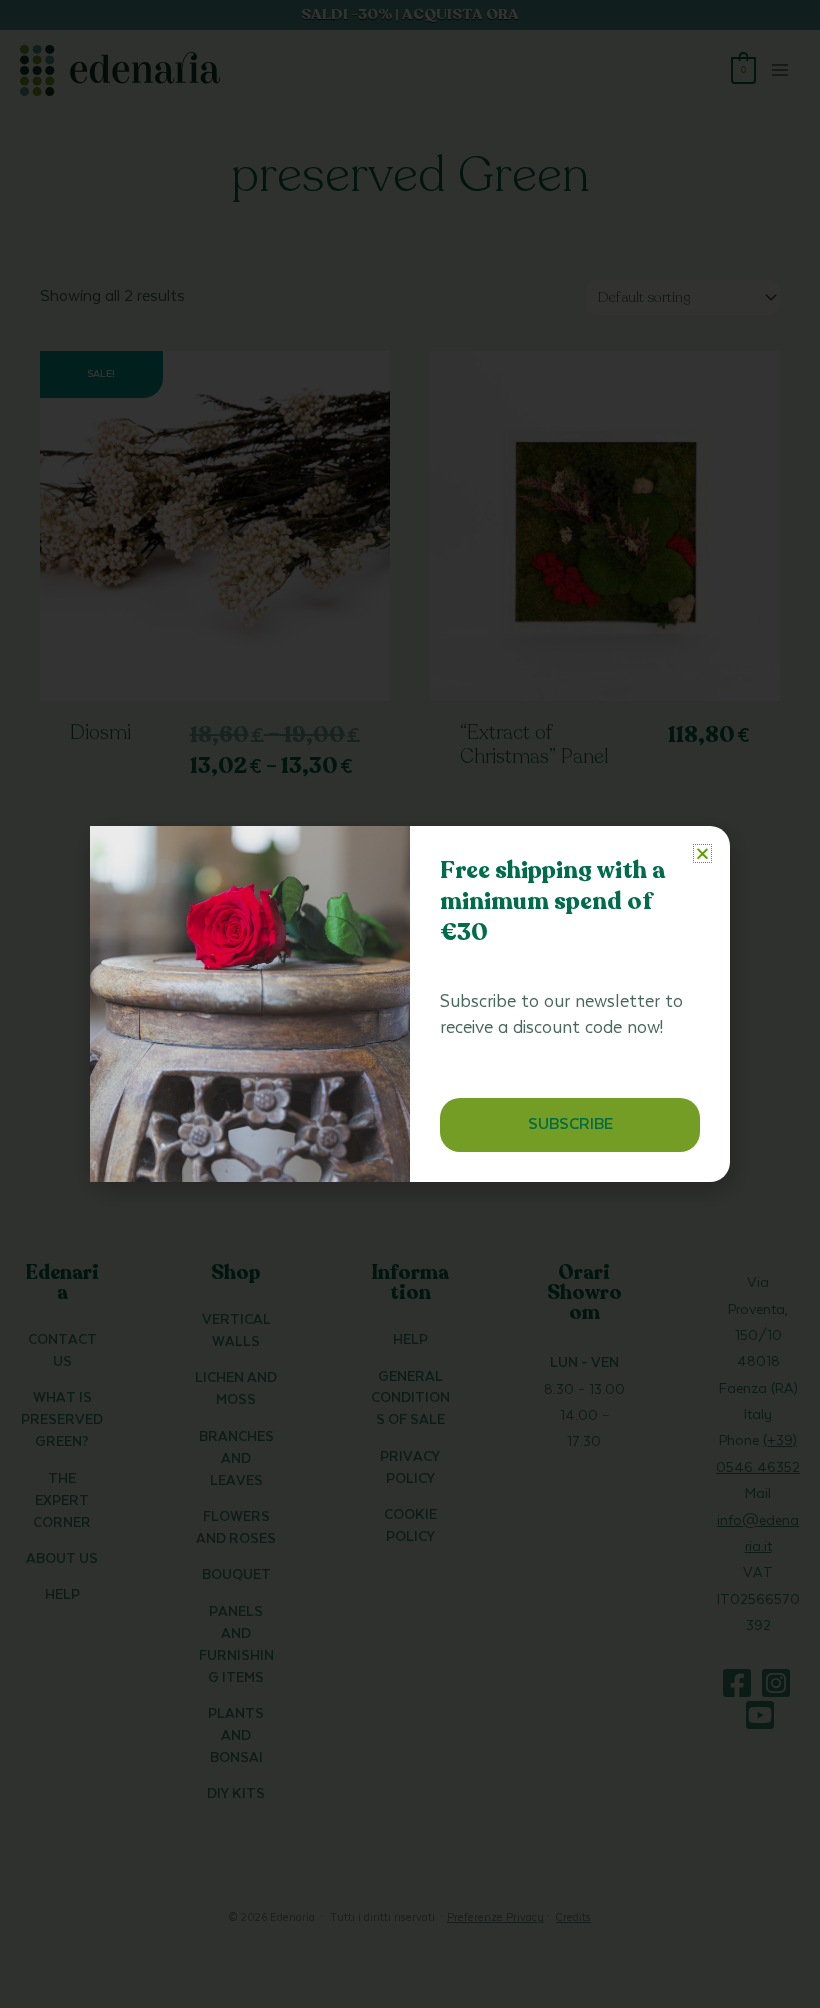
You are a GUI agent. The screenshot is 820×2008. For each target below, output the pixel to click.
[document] (410, 1004)
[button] (702, 853)
